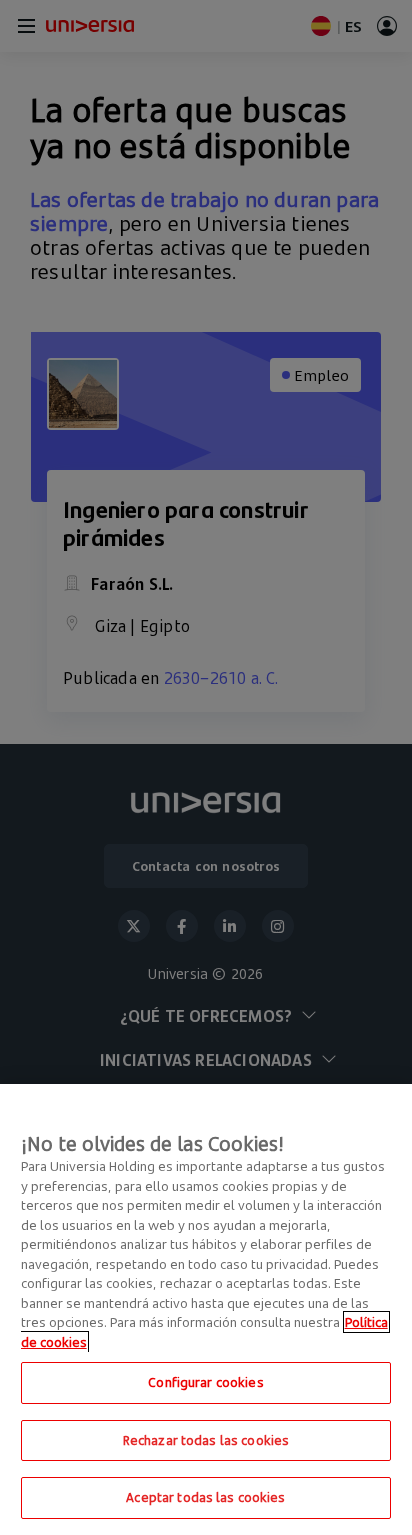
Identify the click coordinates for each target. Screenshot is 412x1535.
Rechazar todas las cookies (206, 1440)
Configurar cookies (205, 1382)
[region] (206, 1309)
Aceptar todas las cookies (205, 1497)
